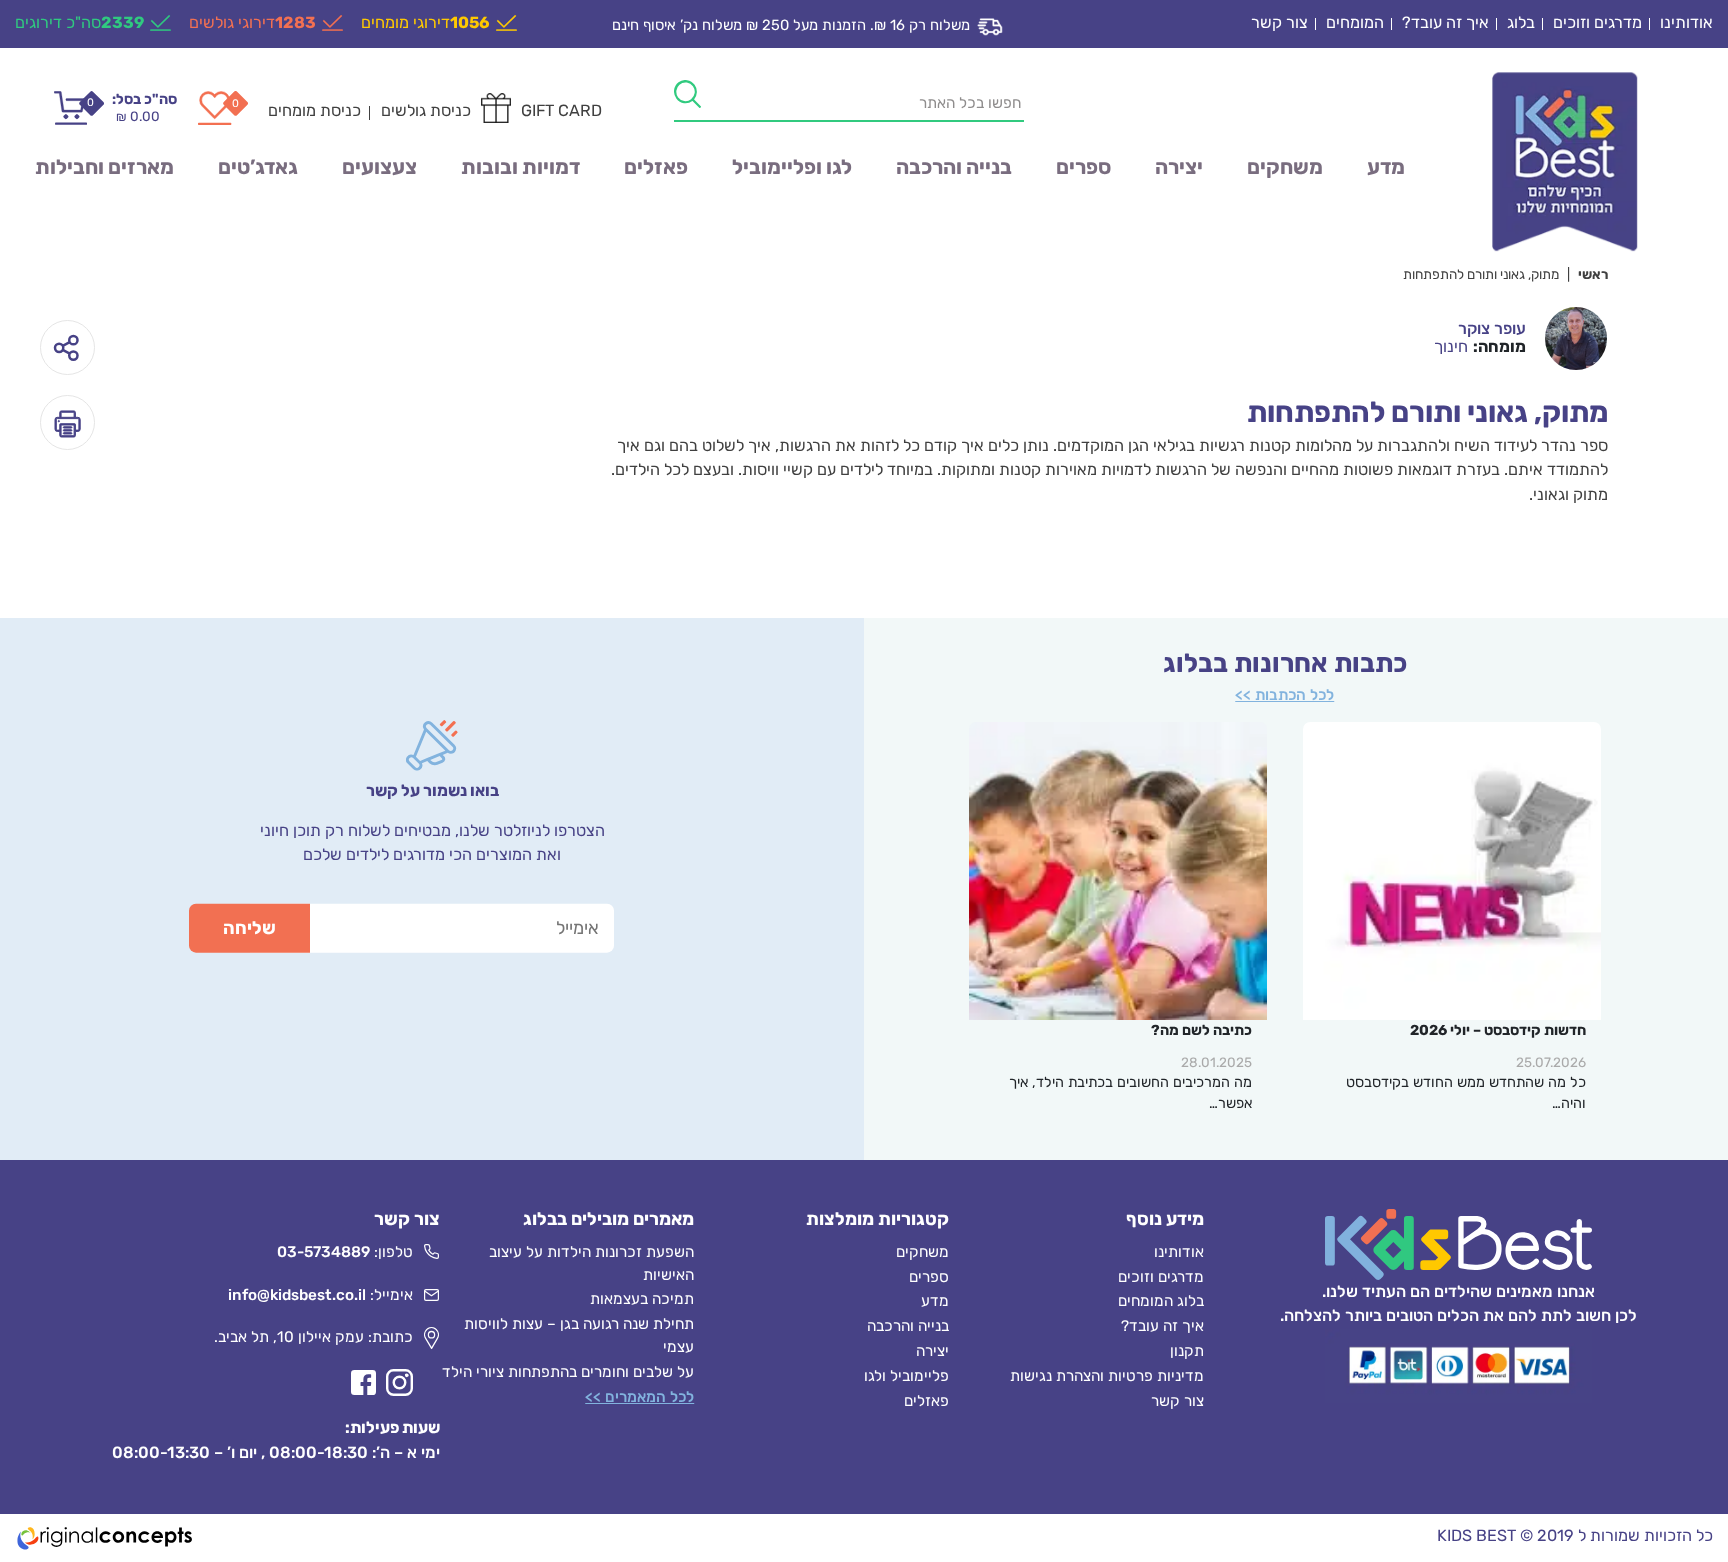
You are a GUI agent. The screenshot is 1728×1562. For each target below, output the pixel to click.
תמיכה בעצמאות (642, 1299)
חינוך (1451, 346)
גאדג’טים (258, 167)
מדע (1386, 167)
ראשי (1593, 274)
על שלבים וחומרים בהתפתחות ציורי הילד (568, 1372)
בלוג (1521, 22)
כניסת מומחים (314, 110)
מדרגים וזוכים (1597, 22)
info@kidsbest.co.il (297, 1295)
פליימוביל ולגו (906, 1376)
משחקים (1285, 167)
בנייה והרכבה (954, 167)
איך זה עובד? (1445, 22)
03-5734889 (323, 1252)
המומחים (1355, 22)
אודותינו (1686, 22)
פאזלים (656, 167)
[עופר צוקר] (1576, 338)
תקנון (1187, 1351)
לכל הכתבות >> (1284, 695)
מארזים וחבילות (104, 167)
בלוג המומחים (1161, 1301)
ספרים (1083, 167)
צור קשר (1279, 22)
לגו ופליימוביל (792, 167)
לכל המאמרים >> (639, 1397)
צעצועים (379, 167)
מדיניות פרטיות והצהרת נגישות (1107, 1376)
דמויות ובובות (520, 167)
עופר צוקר (1492, 328)
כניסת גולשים (426, 110)
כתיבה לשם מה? (1201, 1030)
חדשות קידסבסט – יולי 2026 (1498, 1030)
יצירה (1179, 167)
